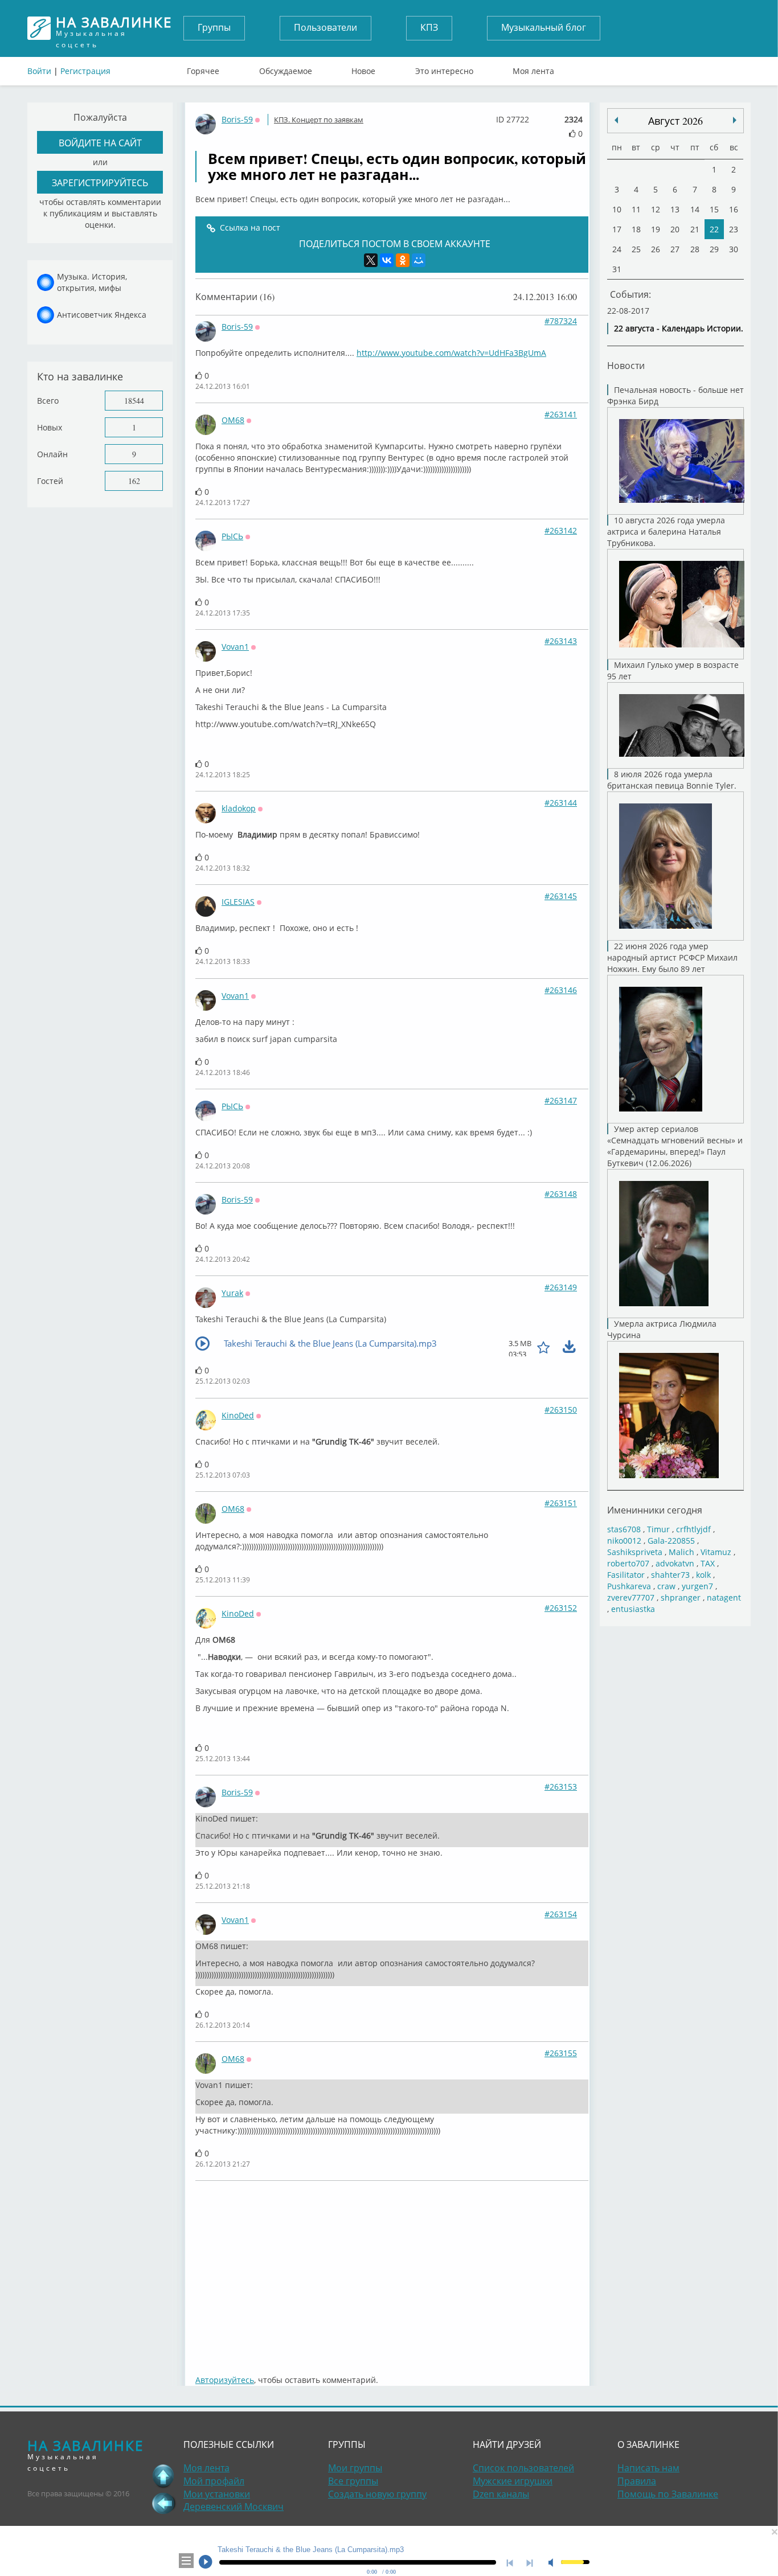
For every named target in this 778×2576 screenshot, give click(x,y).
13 (675, 209)
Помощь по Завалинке (668, 2494)
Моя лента (533, 68)
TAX (708, 1563)
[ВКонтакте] (387, 260)
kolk (703, 1575)
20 (675, 229)
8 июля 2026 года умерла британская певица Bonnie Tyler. (672, 780)
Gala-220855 (671, 1541)
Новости (626, 365)
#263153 (561, 1787)
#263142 (561, 530)
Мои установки (217, 2494)
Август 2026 (675, 121)
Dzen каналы (501, 2494)
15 (714, 209)
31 (617, 269)
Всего (48, 401)
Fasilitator (626, 1575)
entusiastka (633, 1609)
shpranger (681, 1597)
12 (656, 209)
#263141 (561, 414)
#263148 (561, 1194)
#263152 (561, 1608)
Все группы (353, 2481)
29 (714, 249)
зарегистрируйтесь (100, 182)
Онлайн (52, 454)
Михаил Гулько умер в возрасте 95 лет (673, 670)
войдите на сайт (100, 143)
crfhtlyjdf (693, 1529)
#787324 (561, 321)
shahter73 (670, 1575)
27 (675, 249)
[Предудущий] (735, 120)
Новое (363, 68)
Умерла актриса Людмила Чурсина (662, 1329)
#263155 (561, 2053)
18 (636, 229)
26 (656, 249)
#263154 (561, 1914)
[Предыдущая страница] (163, 2503)
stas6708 (624, 1529)
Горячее (203, 68)
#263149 (561, 1287)
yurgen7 (697, 1586)
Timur (658, 1529)
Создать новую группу (377, 2494)
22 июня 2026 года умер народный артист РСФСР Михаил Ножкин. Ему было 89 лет (672, 957)
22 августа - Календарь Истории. (679, 328)
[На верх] (163, 2476)
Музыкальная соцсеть (114, 28)
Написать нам (648, 2468)
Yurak (232, 1293)
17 (617, 229)
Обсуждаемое (286, 68)
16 (734, 209)
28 (695, 249)
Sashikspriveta (635, 1552)
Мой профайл (214, 2481)
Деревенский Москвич (234, 2507)
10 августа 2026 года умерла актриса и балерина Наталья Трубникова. (666, 532)
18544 (134, 401)
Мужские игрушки (513, 2481)
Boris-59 (237, 119)
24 (617, 249)
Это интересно (444, 68)
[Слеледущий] (616, 120)
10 (617, 209)
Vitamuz (716, 1552)
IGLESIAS (238, 902)
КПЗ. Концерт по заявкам (319, 120)
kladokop (239, 808)
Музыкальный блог (544, 27)
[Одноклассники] (403, 260)
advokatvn (675, 1563)
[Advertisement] (392, 2272)
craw (666, 1586)
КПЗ (429, 27)
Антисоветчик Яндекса (102, 315)
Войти (39, 71)
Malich (681, 1552)
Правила (637, 2481)
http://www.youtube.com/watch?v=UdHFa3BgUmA (451, 353)
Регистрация (85, 71)
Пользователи (325, 27)
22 (714, 229)
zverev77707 (631, 1597)
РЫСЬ (232, 536)
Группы (214, 27)
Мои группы (355, 2468)
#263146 (561, 990)
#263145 (561, 896)
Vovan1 (235, 647)
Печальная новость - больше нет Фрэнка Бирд (675, 395)
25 (636, 249)
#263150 (561, 1410)
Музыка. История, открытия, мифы (92, 282)
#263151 (561, 1503)
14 (695, 209)
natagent (724, 1597)
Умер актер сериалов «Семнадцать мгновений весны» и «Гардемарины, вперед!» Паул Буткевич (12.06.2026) (675, 1146)
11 (636, 209)
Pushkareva (630, 1586)
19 (656, 229)
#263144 (561, 803)
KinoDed (238, 1415)
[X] (371, 260)
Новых (50, 427)
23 (734, 229)
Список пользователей (523, 2468)
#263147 (561, 1100)
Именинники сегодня (655, 1510)
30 (734, 249)
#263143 (561, 641)
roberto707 (628, 1563)
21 (695, 229)
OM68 (233, 420)
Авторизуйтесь (225, 2380)
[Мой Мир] (419, 260)
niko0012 (624, 1541)
